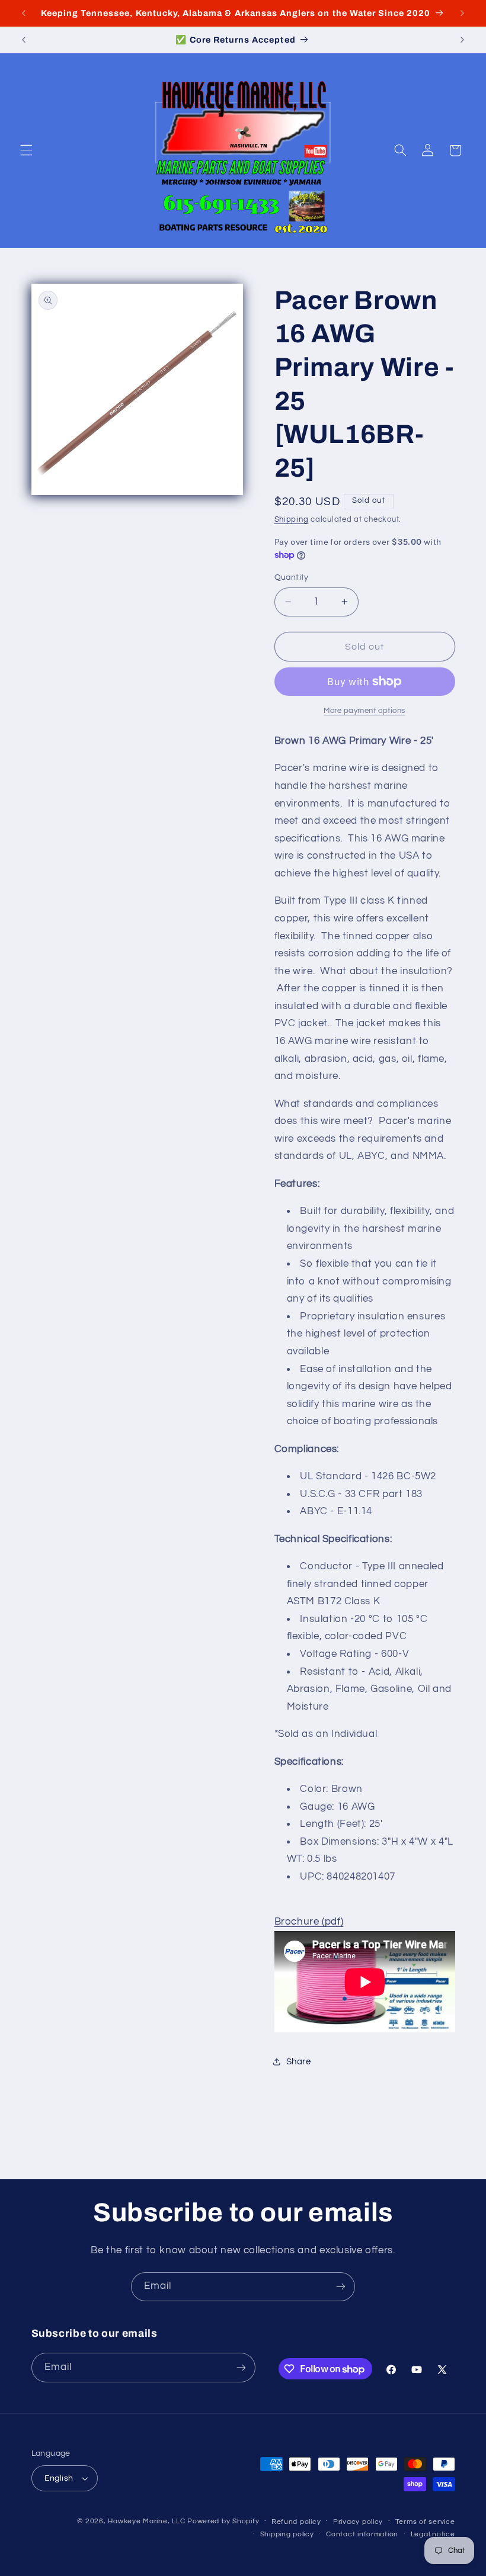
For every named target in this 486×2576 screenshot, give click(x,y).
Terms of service (425, 2522)
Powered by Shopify (223, 2521)
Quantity (292, 577)
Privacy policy (358, 2522)
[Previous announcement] (24, 13)
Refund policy (296, 2522)
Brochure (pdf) (309, 1922)
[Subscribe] (341, 2287)
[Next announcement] (462, 13)
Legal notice (433, 2534)
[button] (26, 150)
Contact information (362, 2534)
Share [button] (299, 2062)
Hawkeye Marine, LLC (146, 2521)
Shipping (292, 520)
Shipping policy (287, 2534)
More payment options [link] (364, 711)
